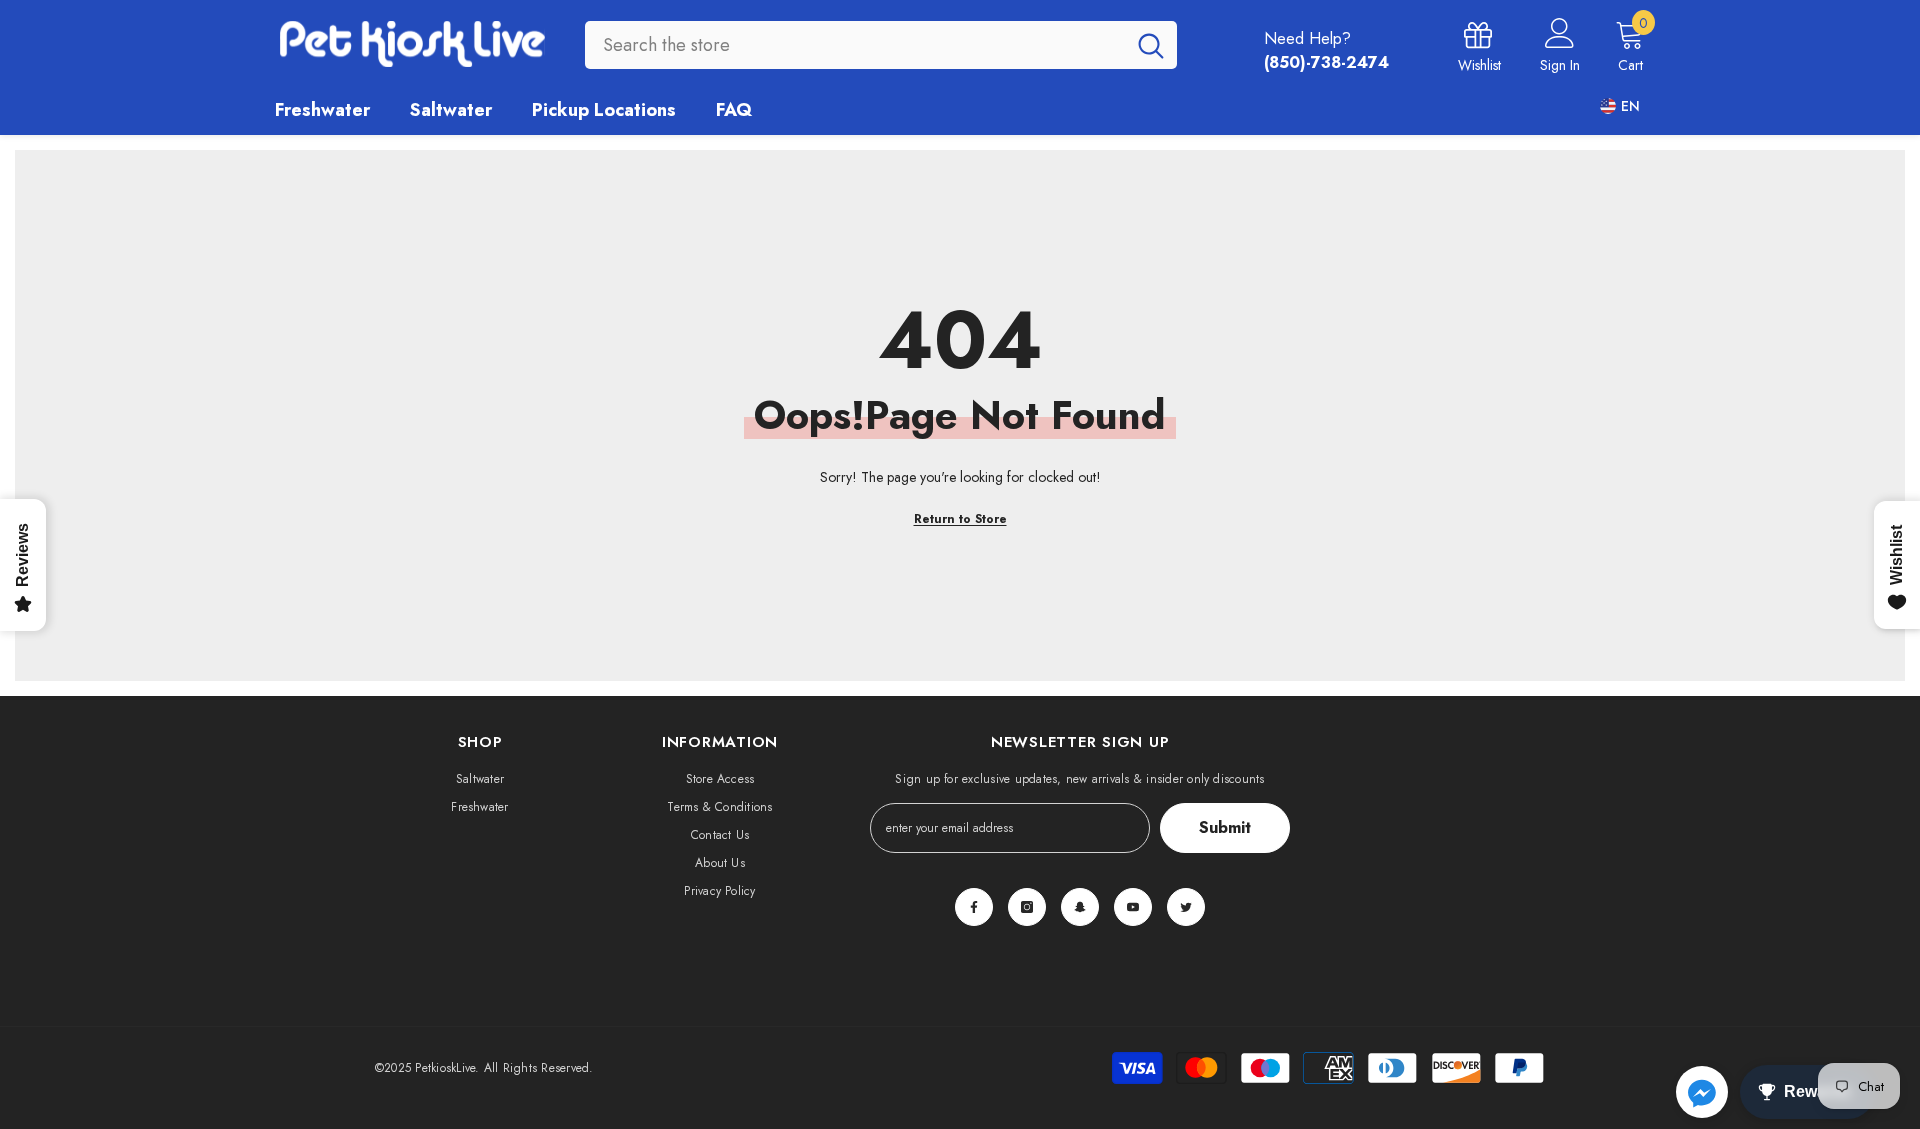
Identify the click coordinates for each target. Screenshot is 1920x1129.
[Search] (881, 45)
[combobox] (855, 45)
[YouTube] (1133, 907)
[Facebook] (974, 907)
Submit (1225, 827)
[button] (1702, 1092)
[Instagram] (1027, 907)
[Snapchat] (1080, 907)
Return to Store (960, 519)
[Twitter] (1186, 907)
